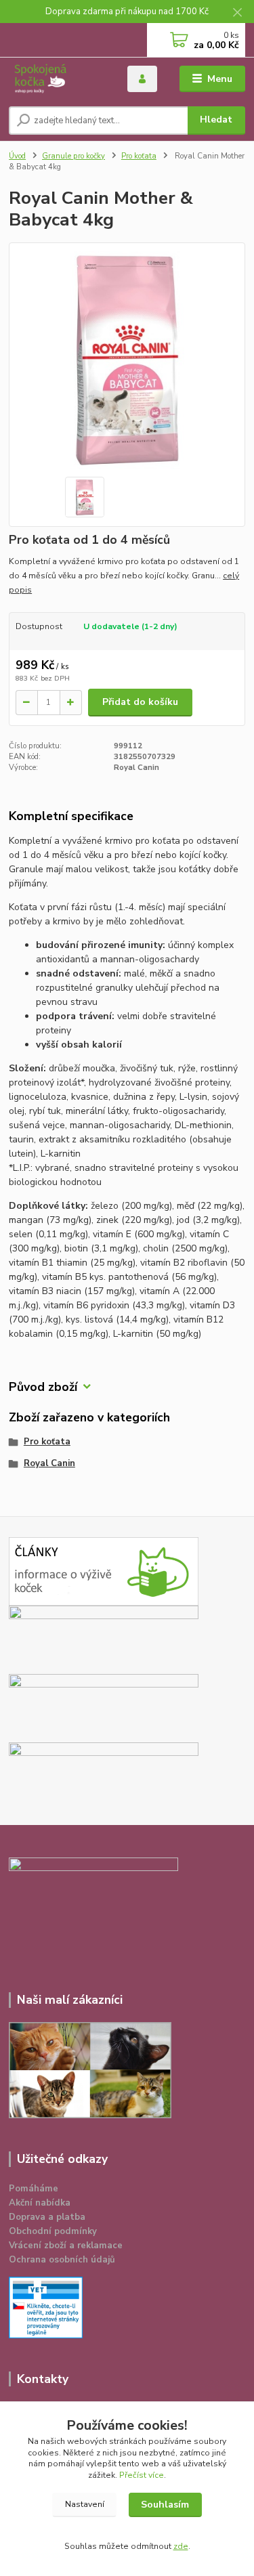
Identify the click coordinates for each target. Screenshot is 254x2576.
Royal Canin (49, 1463)
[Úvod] (58, 79)
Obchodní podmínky (53, 2231)
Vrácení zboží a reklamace (66, 2246)
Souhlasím (165, 2505)
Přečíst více (142, 2475)
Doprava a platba (47, 2217)
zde (181, 2546)
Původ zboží (43, 1387)
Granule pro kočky (73, 156)
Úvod (17, 156)
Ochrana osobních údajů (62, 2260)
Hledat (216, 120)
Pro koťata (139, 156)
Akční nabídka (40, 2203)
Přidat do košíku (140, 702)
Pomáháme (34, 2189)
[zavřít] (237, 14)
